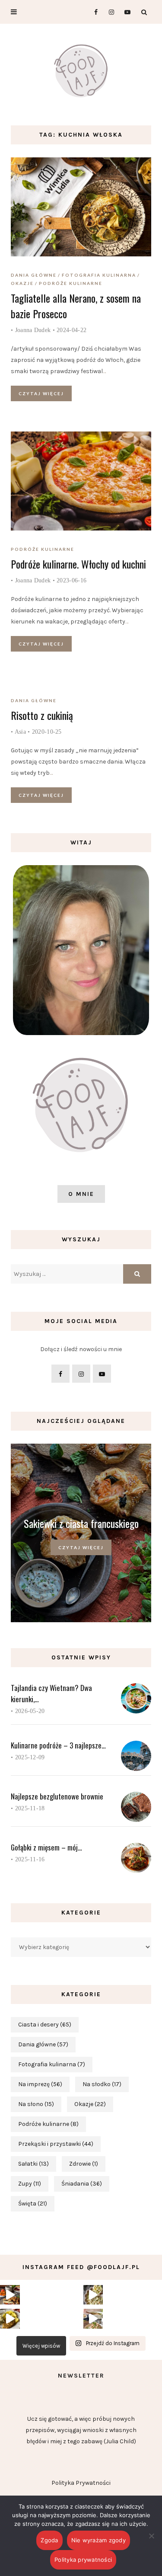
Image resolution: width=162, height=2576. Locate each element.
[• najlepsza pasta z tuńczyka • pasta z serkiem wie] (93, 2319)
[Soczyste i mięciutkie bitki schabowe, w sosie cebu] (10, 2319)
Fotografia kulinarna (99, 275)
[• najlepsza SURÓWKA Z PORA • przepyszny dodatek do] (93, 2295)
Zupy (30, 2184)
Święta (33, 2204)
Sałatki (33, 2164)
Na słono (36, 2104)
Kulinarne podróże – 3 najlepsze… (58, 1745)
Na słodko (102, 2084)
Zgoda (49, 2540)
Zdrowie (84, 2164)
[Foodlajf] (81, 73)
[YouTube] (125, 12)
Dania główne (34, 275)
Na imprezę (40, 2084)
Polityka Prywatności (81, 2483)
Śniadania (82, 2184)
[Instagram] (109, 12)
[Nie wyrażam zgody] (151, 2536)
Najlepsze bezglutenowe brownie (57, 1796)
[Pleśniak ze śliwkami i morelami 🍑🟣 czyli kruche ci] (10, 2295)
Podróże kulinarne (71, 283)
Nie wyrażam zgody (98, 2540)
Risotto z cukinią (42, 715)
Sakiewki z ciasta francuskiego (81, 1523)
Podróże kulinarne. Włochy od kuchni (78, 564)
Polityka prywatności (83, 2560)
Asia (20, 732)
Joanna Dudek (33, 330)
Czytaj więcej (41, 393)
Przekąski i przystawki (56, 2144)
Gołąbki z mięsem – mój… (46, 1847)
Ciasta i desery (45, 2025)
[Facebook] (92, 12)
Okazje (22, 283)
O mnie (81, 1194)
